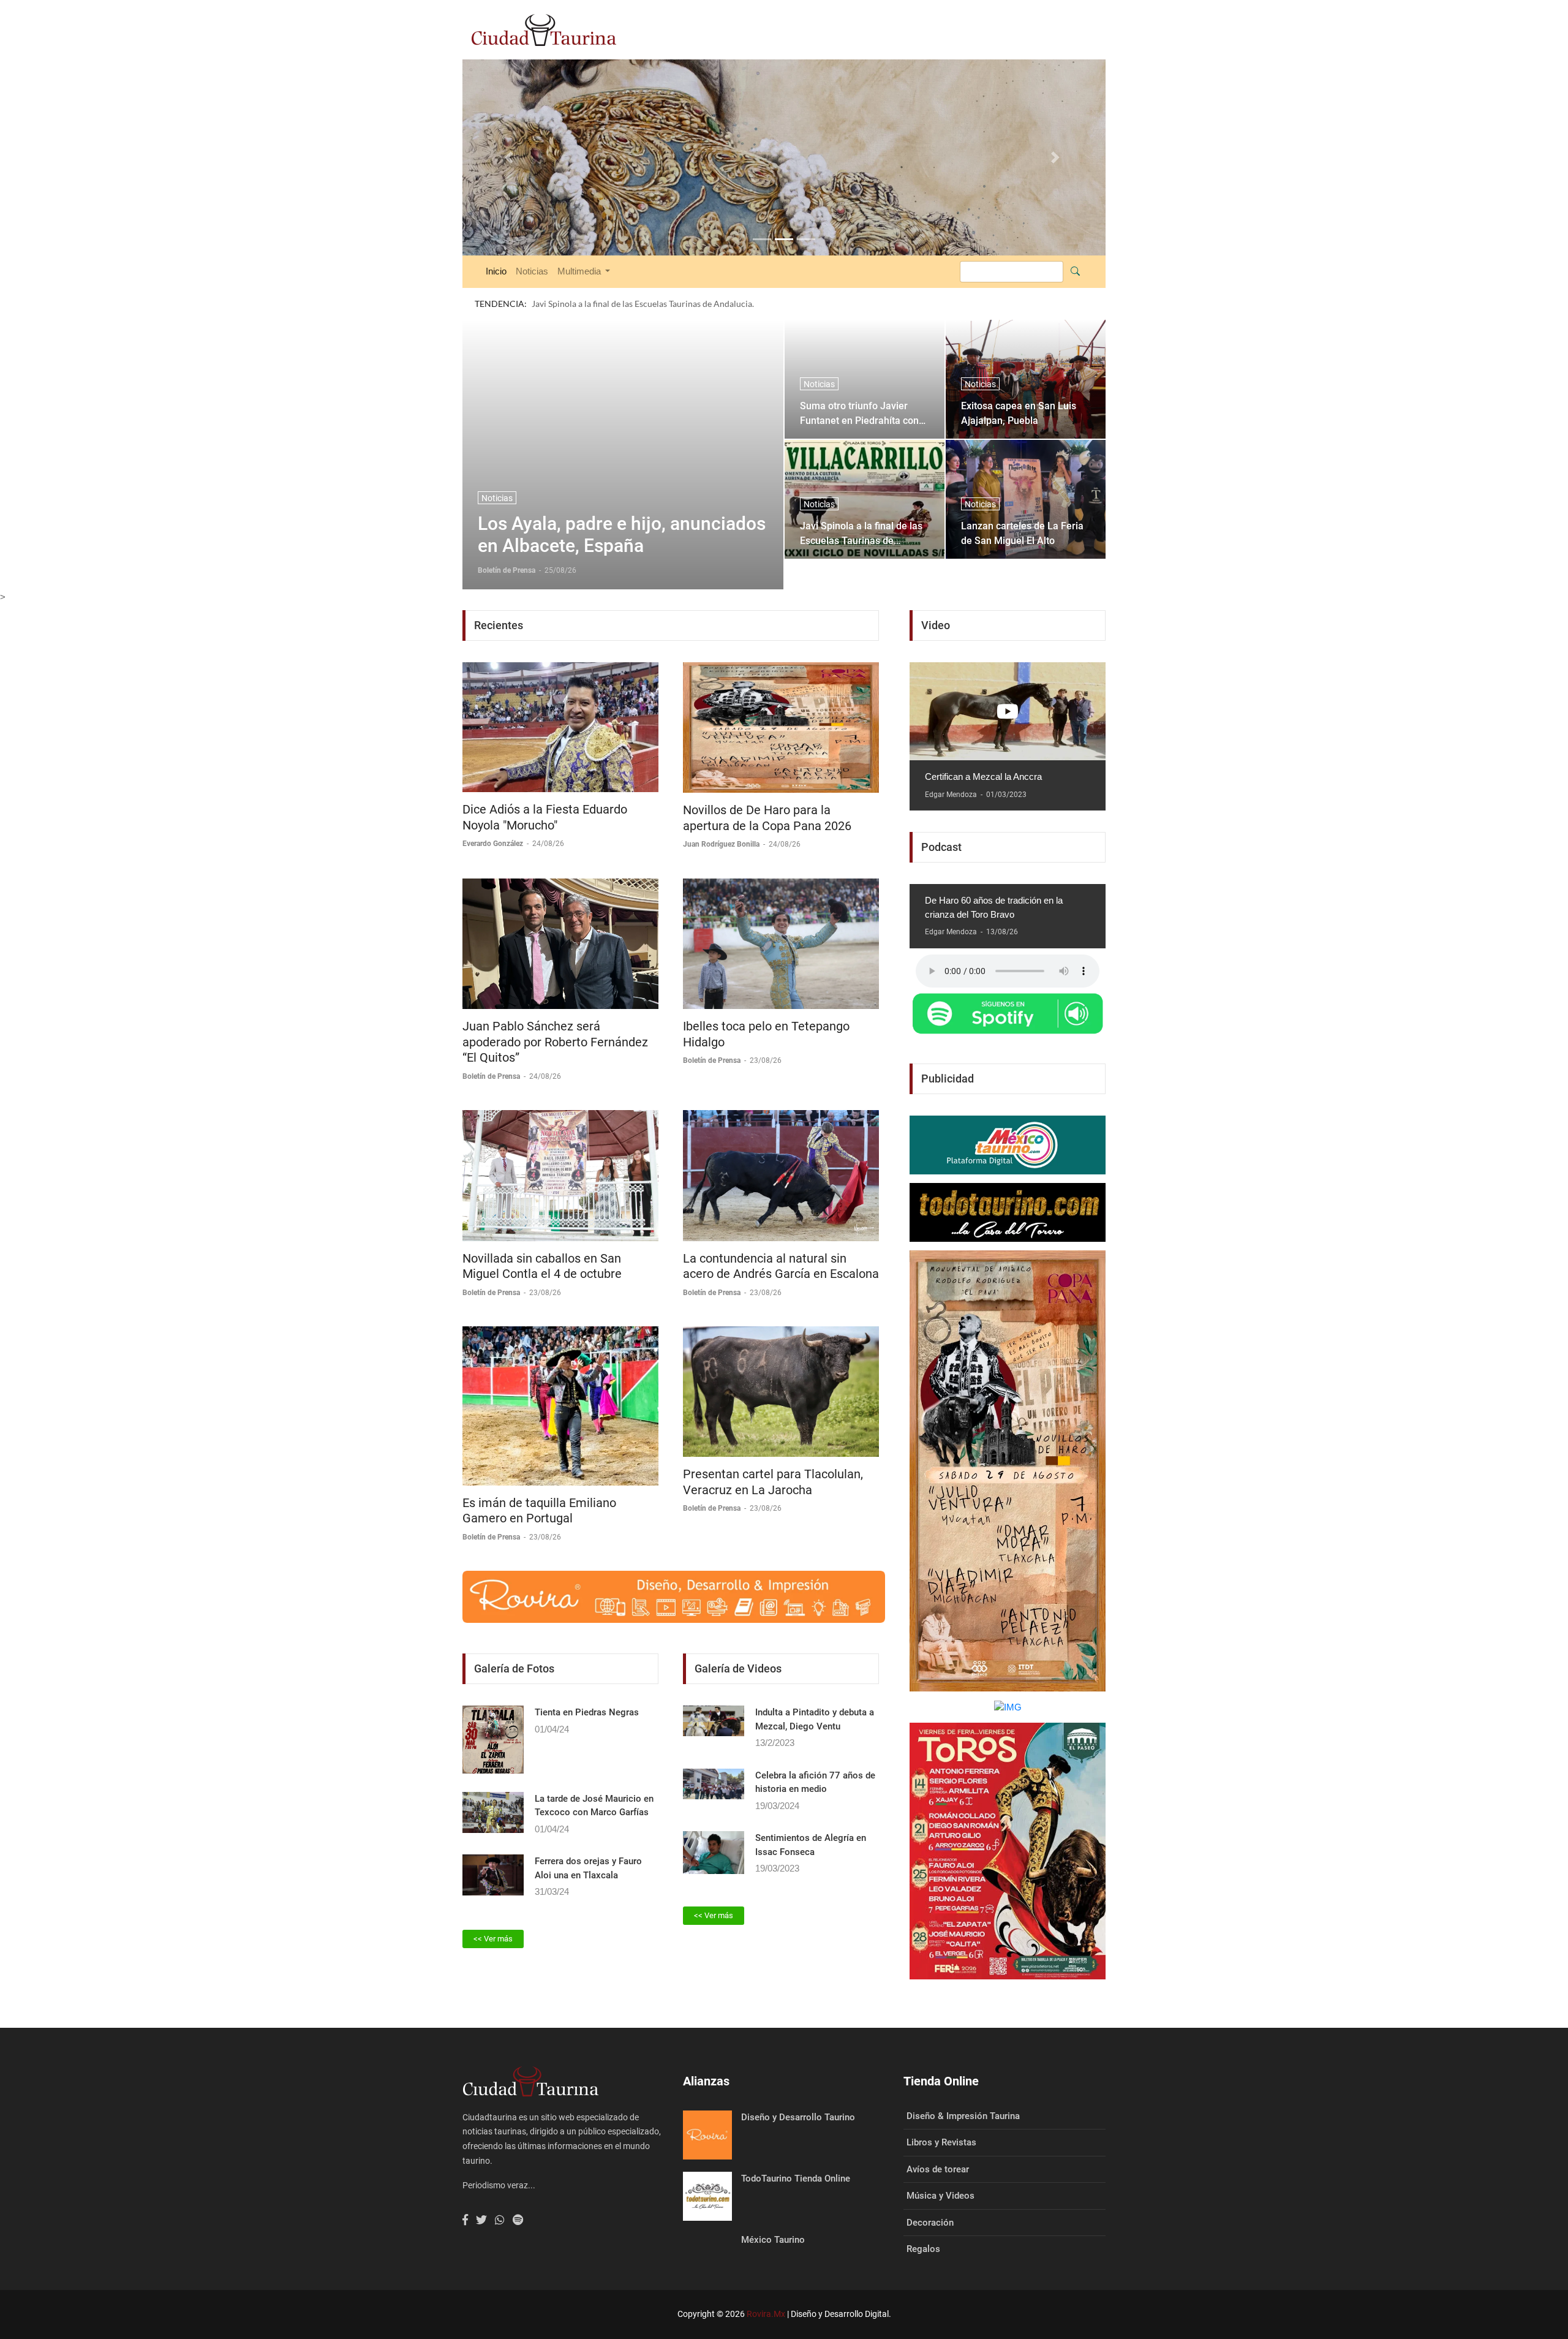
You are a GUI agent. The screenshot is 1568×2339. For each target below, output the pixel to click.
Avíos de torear (938, 2144)
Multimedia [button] (580, 247)
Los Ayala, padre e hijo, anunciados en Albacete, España (622, 510)
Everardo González (494, 819)
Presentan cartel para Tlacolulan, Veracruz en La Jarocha (773, 1457)
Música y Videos (940, 2171)
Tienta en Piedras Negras (587, 1688)
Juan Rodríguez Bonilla (722, 820)
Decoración (930, 2197)
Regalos (923, 2224)
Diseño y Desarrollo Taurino (798, 2092)
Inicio (496, 247)
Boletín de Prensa (492, 1052)
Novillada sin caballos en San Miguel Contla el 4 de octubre (542, 1241)
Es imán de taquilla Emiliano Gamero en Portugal (539, 1486)
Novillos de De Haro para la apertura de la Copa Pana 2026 (767, 793)
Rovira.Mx (766, 2289)
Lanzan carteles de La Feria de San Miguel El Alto (1022, 508)
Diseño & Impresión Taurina (963, 2091)
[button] (511, 145)
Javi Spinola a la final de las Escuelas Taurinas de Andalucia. (861, 508)
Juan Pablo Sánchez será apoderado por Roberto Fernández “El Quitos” (555, 1017)
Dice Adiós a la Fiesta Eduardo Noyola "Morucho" (545, 793)
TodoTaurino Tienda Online (796, 2153)
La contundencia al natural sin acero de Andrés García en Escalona (781, 1241)
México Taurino (773, 2215)
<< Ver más (493, 1914)
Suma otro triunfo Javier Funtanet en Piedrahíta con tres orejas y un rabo (859, 388)
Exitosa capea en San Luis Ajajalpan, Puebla (1019, 388)
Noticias (532, 247)
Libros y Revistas (941, 2118)
